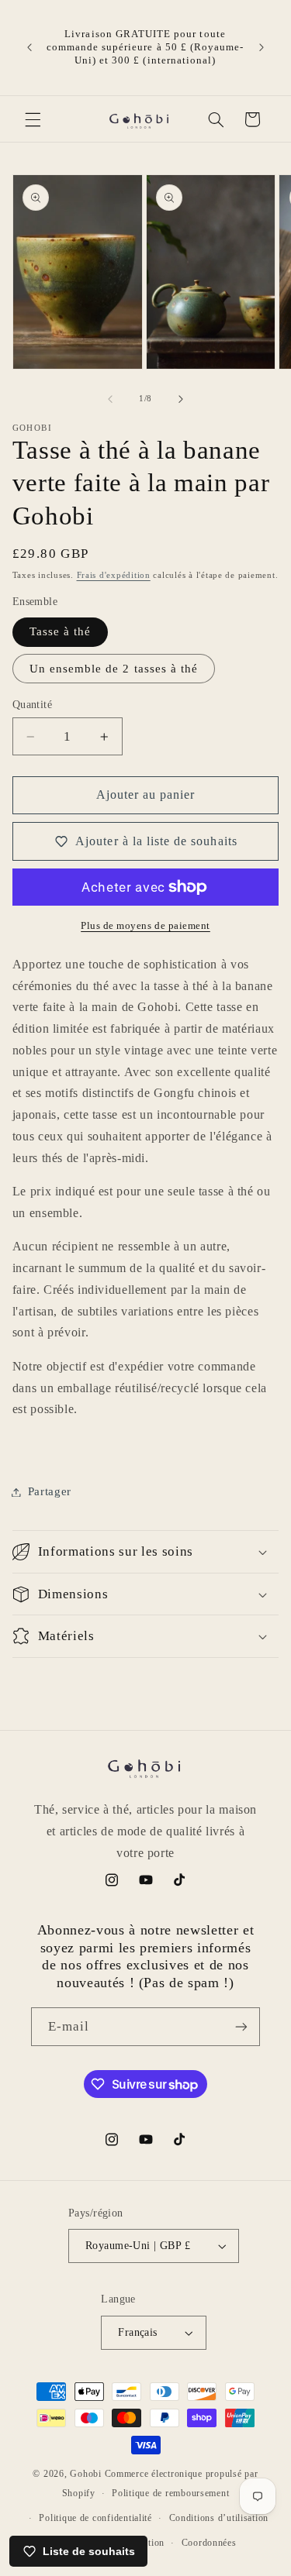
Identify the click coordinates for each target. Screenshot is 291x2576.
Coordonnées (209, 2543)
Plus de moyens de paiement (145, 926)
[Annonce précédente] (29, 47)
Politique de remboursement (170, 2493)
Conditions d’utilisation (219, 2518)
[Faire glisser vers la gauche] (110, 399)
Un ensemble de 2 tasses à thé (114, 669)
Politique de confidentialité (95, 2518)
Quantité (32, 705)
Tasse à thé (61, 631)
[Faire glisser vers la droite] (181, 399)
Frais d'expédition (114, 575)
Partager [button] (50, 1491)
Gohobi (85, 2474)
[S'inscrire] (241, 2026)
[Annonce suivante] (262, 47)
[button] (33, 119)
